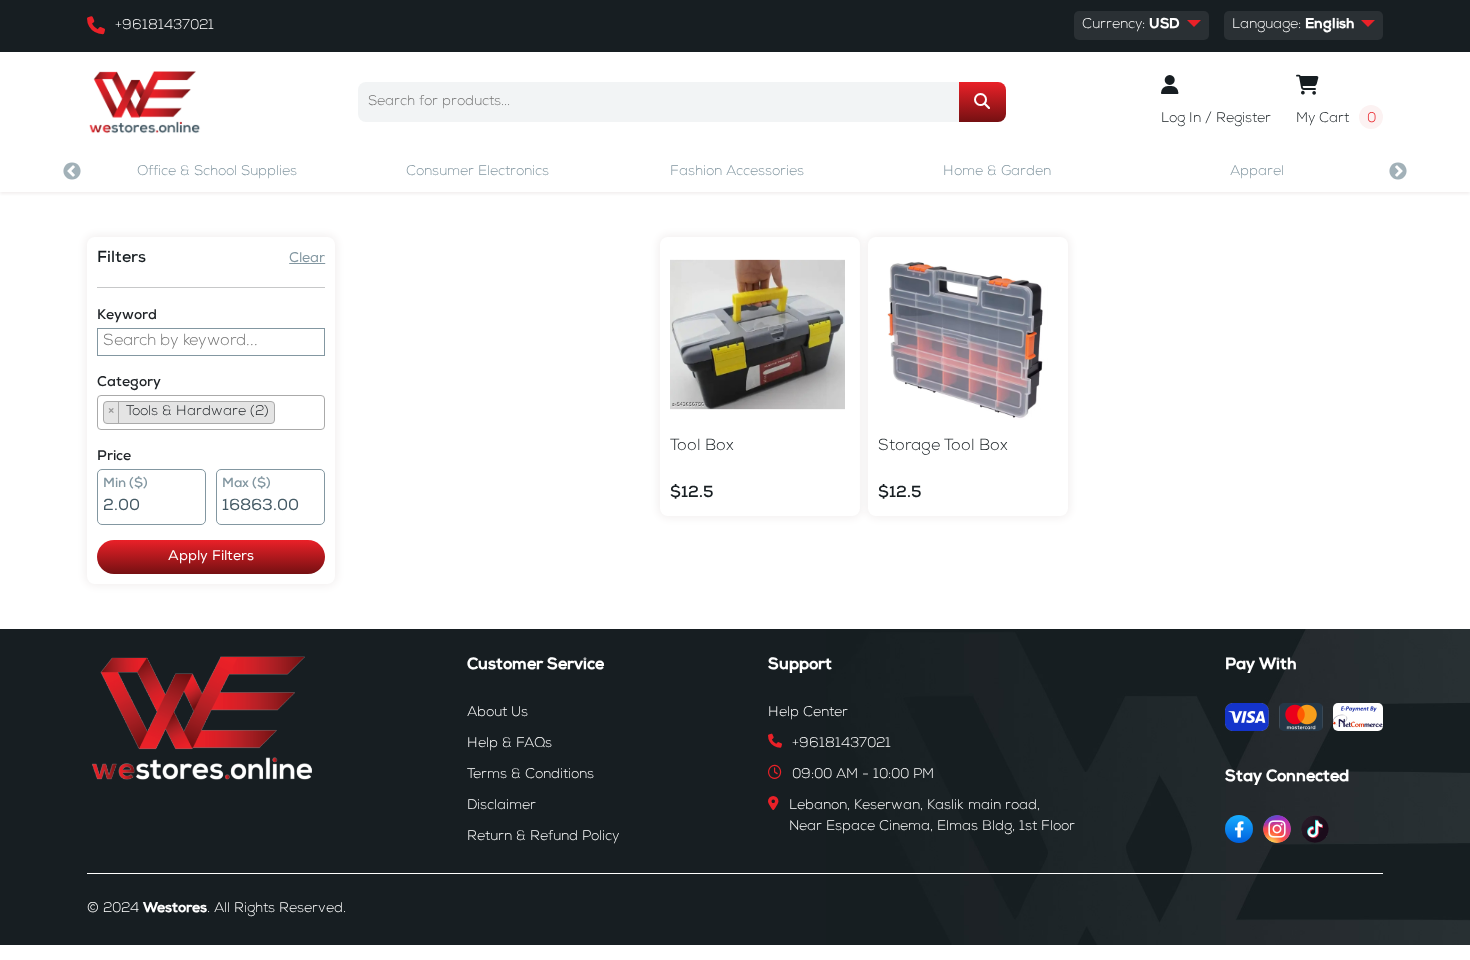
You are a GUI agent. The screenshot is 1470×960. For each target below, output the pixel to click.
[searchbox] (286, 415)
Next (1398, 172)
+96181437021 (164, 26)
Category (129, 383)
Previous (72, 172)
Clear (307, 259)
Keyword (127, 316)
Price (114, 457)
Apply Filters (211, 557)
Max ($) (246, 484)
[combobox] (211, 412)
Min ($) (125, 484)
